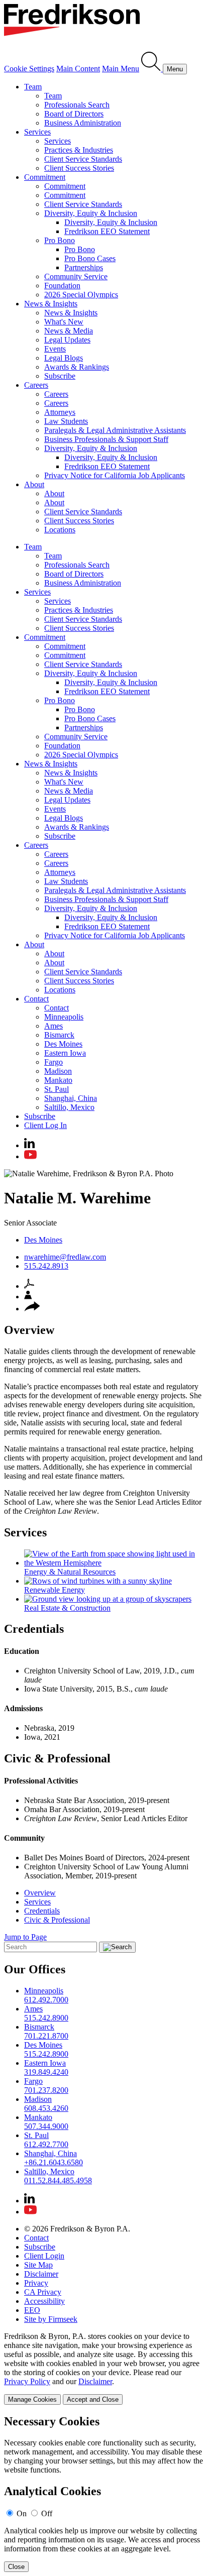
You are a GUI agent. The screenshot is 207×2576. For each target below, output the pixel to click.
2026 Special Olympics (81, 295)
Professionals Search (77, 105)
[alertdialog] (103, 2493)
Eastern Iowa (65, 1053)
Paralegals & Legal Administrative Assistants (115, 430)
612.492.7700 (46, 2144)
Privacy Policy (27, 2381)
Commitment (45, 177)
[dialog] (103, 2368)
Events (55, 349)
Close (16, 2567)
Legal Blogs (64, 358)
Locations (60, 530)
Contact (36, 999)
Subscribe (60, 376)
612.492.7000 (46, 2000)
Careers (36, 385)
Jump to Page (25, 1937)
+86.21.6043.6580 (54, 2162)
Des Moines (63, 1044)
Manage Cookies (32, 2399)
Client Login (44, 2256)
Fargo (54, 1062)
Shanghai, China (71, 1098)
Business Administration (83, 123)
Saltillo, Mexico (69, 1107)
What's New (64, 322)
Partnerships (84, 267)
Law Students (66, 421)
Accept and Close (93, 2399)
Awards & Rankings (77, 367)
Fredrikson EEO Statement (107, 231)
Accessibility (44, 2301)
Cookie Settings (29, 69)
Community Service (76, 276)
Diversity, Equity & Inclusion (91, 213)
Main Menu (121, 69)
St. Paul (57, 1089)
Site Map (38, 2265)
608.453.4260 (46, 2108)
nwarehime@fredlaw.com (65, 1257)
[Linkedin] (29, 1145)
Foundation (62, 286)
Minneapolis (64, 1017)
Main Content (78, 69)
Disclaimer (41, 2274)
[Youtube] (30, 1156)
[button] (32, 1309)
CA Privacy (43, 2292)
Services (37, 132)
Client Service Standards (83, 159)
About (34, 484)
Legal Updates (67, 340)
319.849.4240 (46, 2072)
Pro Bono (60, 240)
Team (33, 87)
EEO (32, 2310)
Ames (54, 1026)
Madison (58, 1071)
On (22, 2513)
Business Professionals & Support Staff (106, 439)
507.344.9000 (46, 2126)
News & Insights (51, 304)
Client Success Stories (79, 168)
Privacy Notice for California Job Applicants (115, 475)
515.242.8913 (46, 1266)
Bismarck (59, 1035)
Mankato (58, 1080)
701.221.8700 (46, 2036)
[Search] (152, 69)
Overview (40, 1893)
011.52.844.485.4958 (58, 2180)
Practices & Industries (79, 150)
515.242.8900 (46, 2018)
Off (47, 2513)
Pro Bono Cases (90, 258)
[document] (103, 2493)
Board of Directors (74, 114)
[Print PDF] (29, 1286)
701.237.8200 (46, 2090)
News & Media (69, 331)
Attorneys (60, 412)
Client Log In (45, 1125)
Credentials (42, 1911)
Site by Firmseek (51, 2319)
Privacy (36, 2283)
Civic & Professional (57, 1920)
